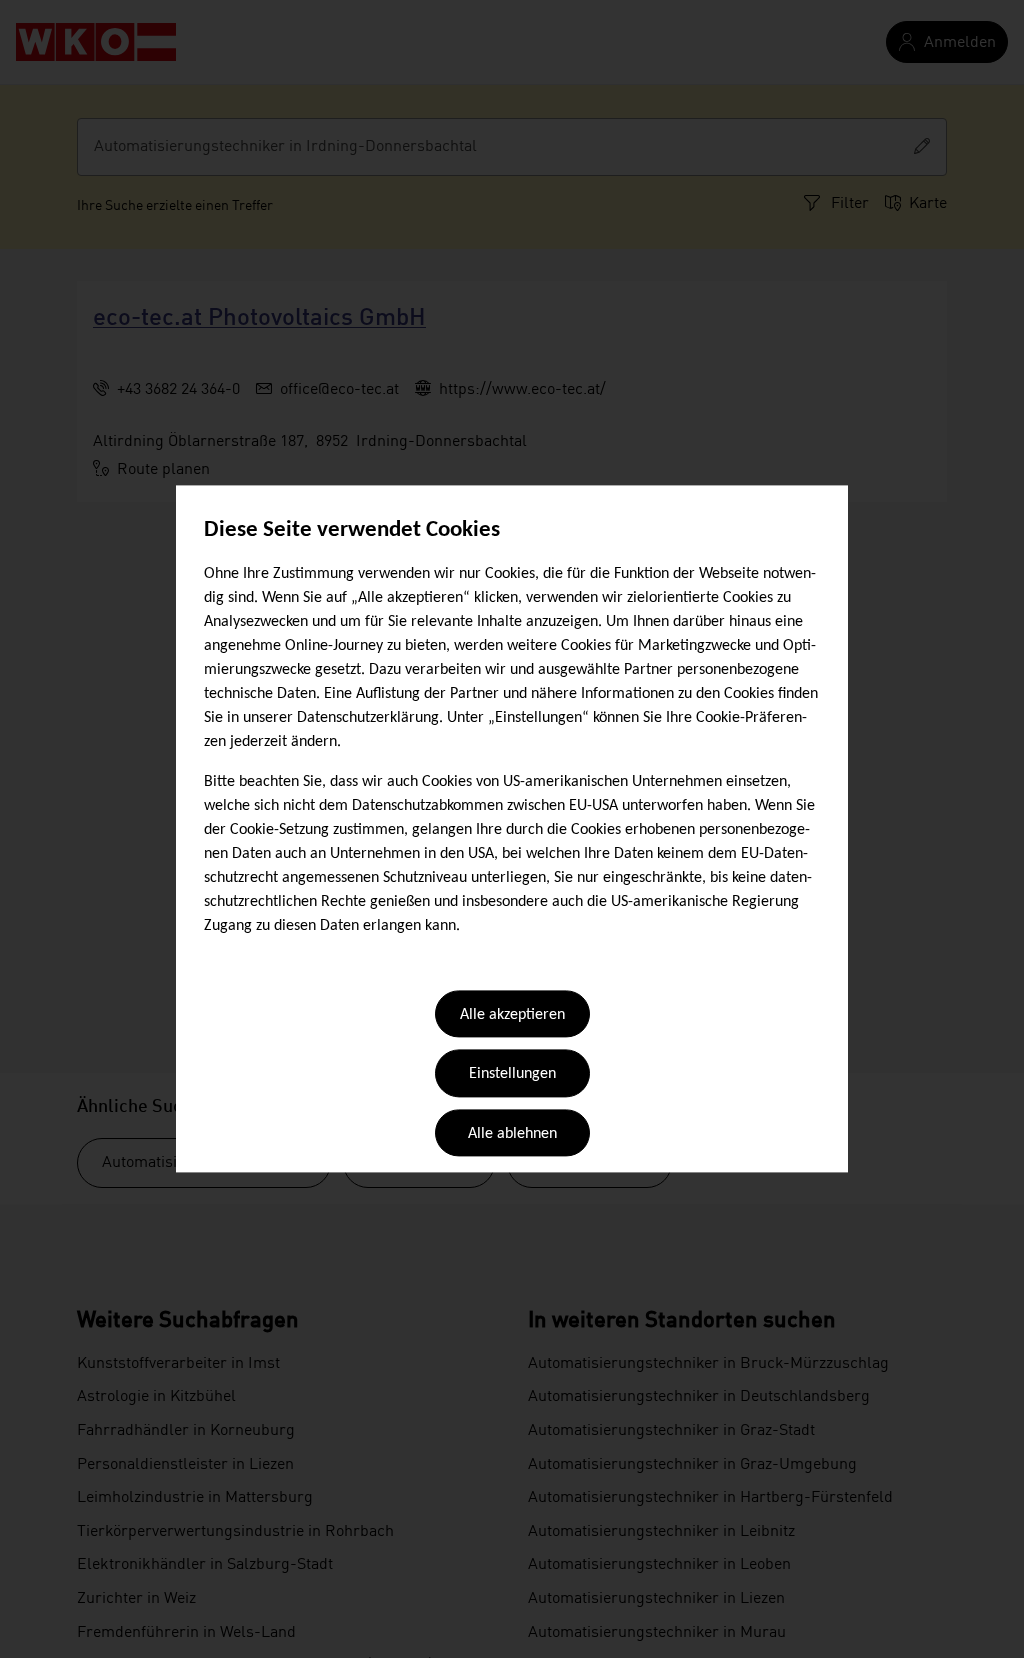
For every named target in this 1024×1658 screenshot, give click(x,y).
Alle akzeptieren (512, 1015)
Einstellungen (512, 1075)
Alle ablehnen (512, 1134)
